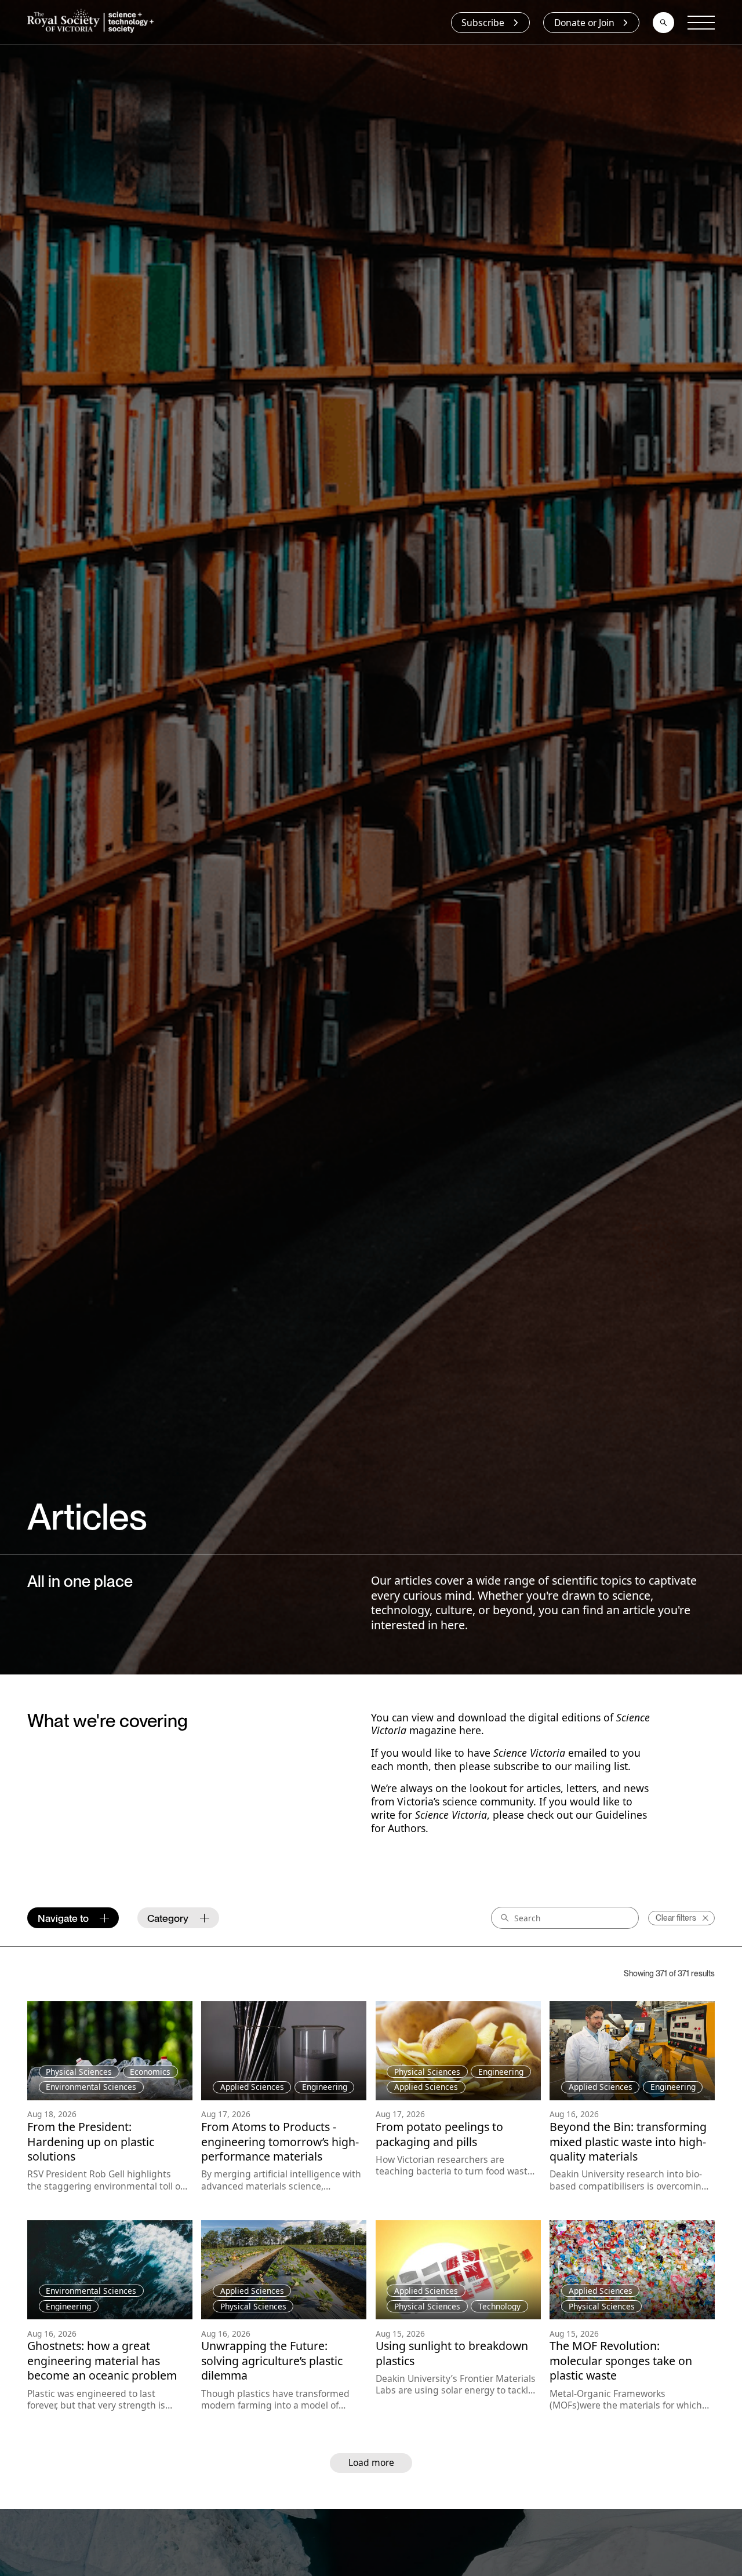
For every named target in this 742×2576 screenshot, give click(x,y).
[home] (93, 23)
